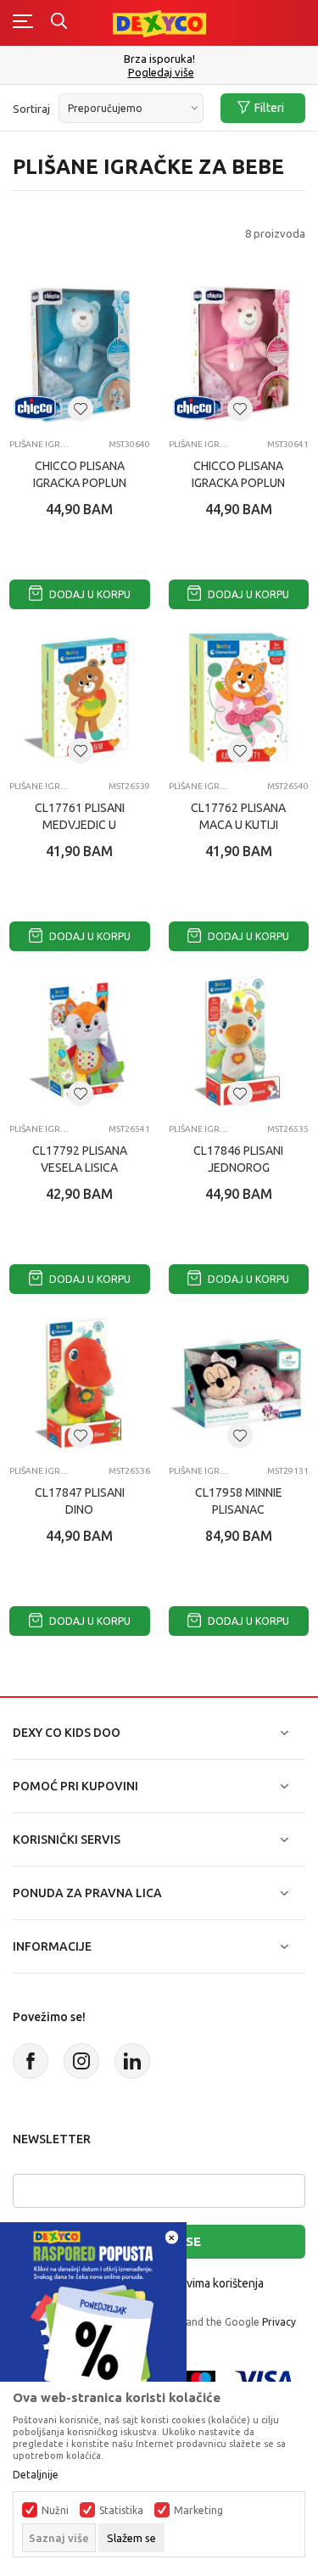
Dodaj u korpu (89, 594)
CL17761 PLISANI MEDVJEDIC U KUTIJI (80, 825)
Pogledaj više (161, 73)
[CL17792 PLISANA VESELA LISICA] (80, 1040)
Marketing (198, 2511)
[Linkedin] (132, 2061)
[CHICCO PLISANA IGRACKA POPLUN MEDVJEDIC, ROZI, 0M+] (239, 356)
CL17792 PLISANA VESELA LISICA (80, 1159)
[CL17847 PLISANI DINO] (80, 1383)
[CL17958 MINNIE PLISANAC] (239, 1383)
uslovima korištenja (214, 2283)
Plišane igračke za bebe (41, 444)
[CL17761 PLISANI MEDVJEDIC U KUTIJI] (80, 698)
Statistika (121, 2511)
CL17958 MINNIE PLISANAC (239, 1501)
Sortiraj (31, 109)
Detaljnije (36, 2475)
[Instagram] (81, 2061)
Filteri (269, 108)
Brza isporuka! (159, 59)
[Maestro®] (201, 2379)
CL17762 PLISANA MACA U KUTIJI (238, 816)
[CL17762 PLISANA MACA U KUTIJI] (239, 698)
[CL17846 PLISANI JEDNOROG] (239, 1040)
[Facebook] (31, 2061)
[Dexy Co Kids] (159, 22)
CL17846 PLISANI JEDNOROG (238, 1159)
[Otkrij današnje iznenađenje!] (93, 2314)
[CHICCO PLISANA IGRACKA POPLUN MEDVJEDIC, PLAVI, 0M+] (80, 356)
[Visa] (264, 2379)
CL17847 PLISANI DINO (80, 1501)
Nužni (55, 2511)
